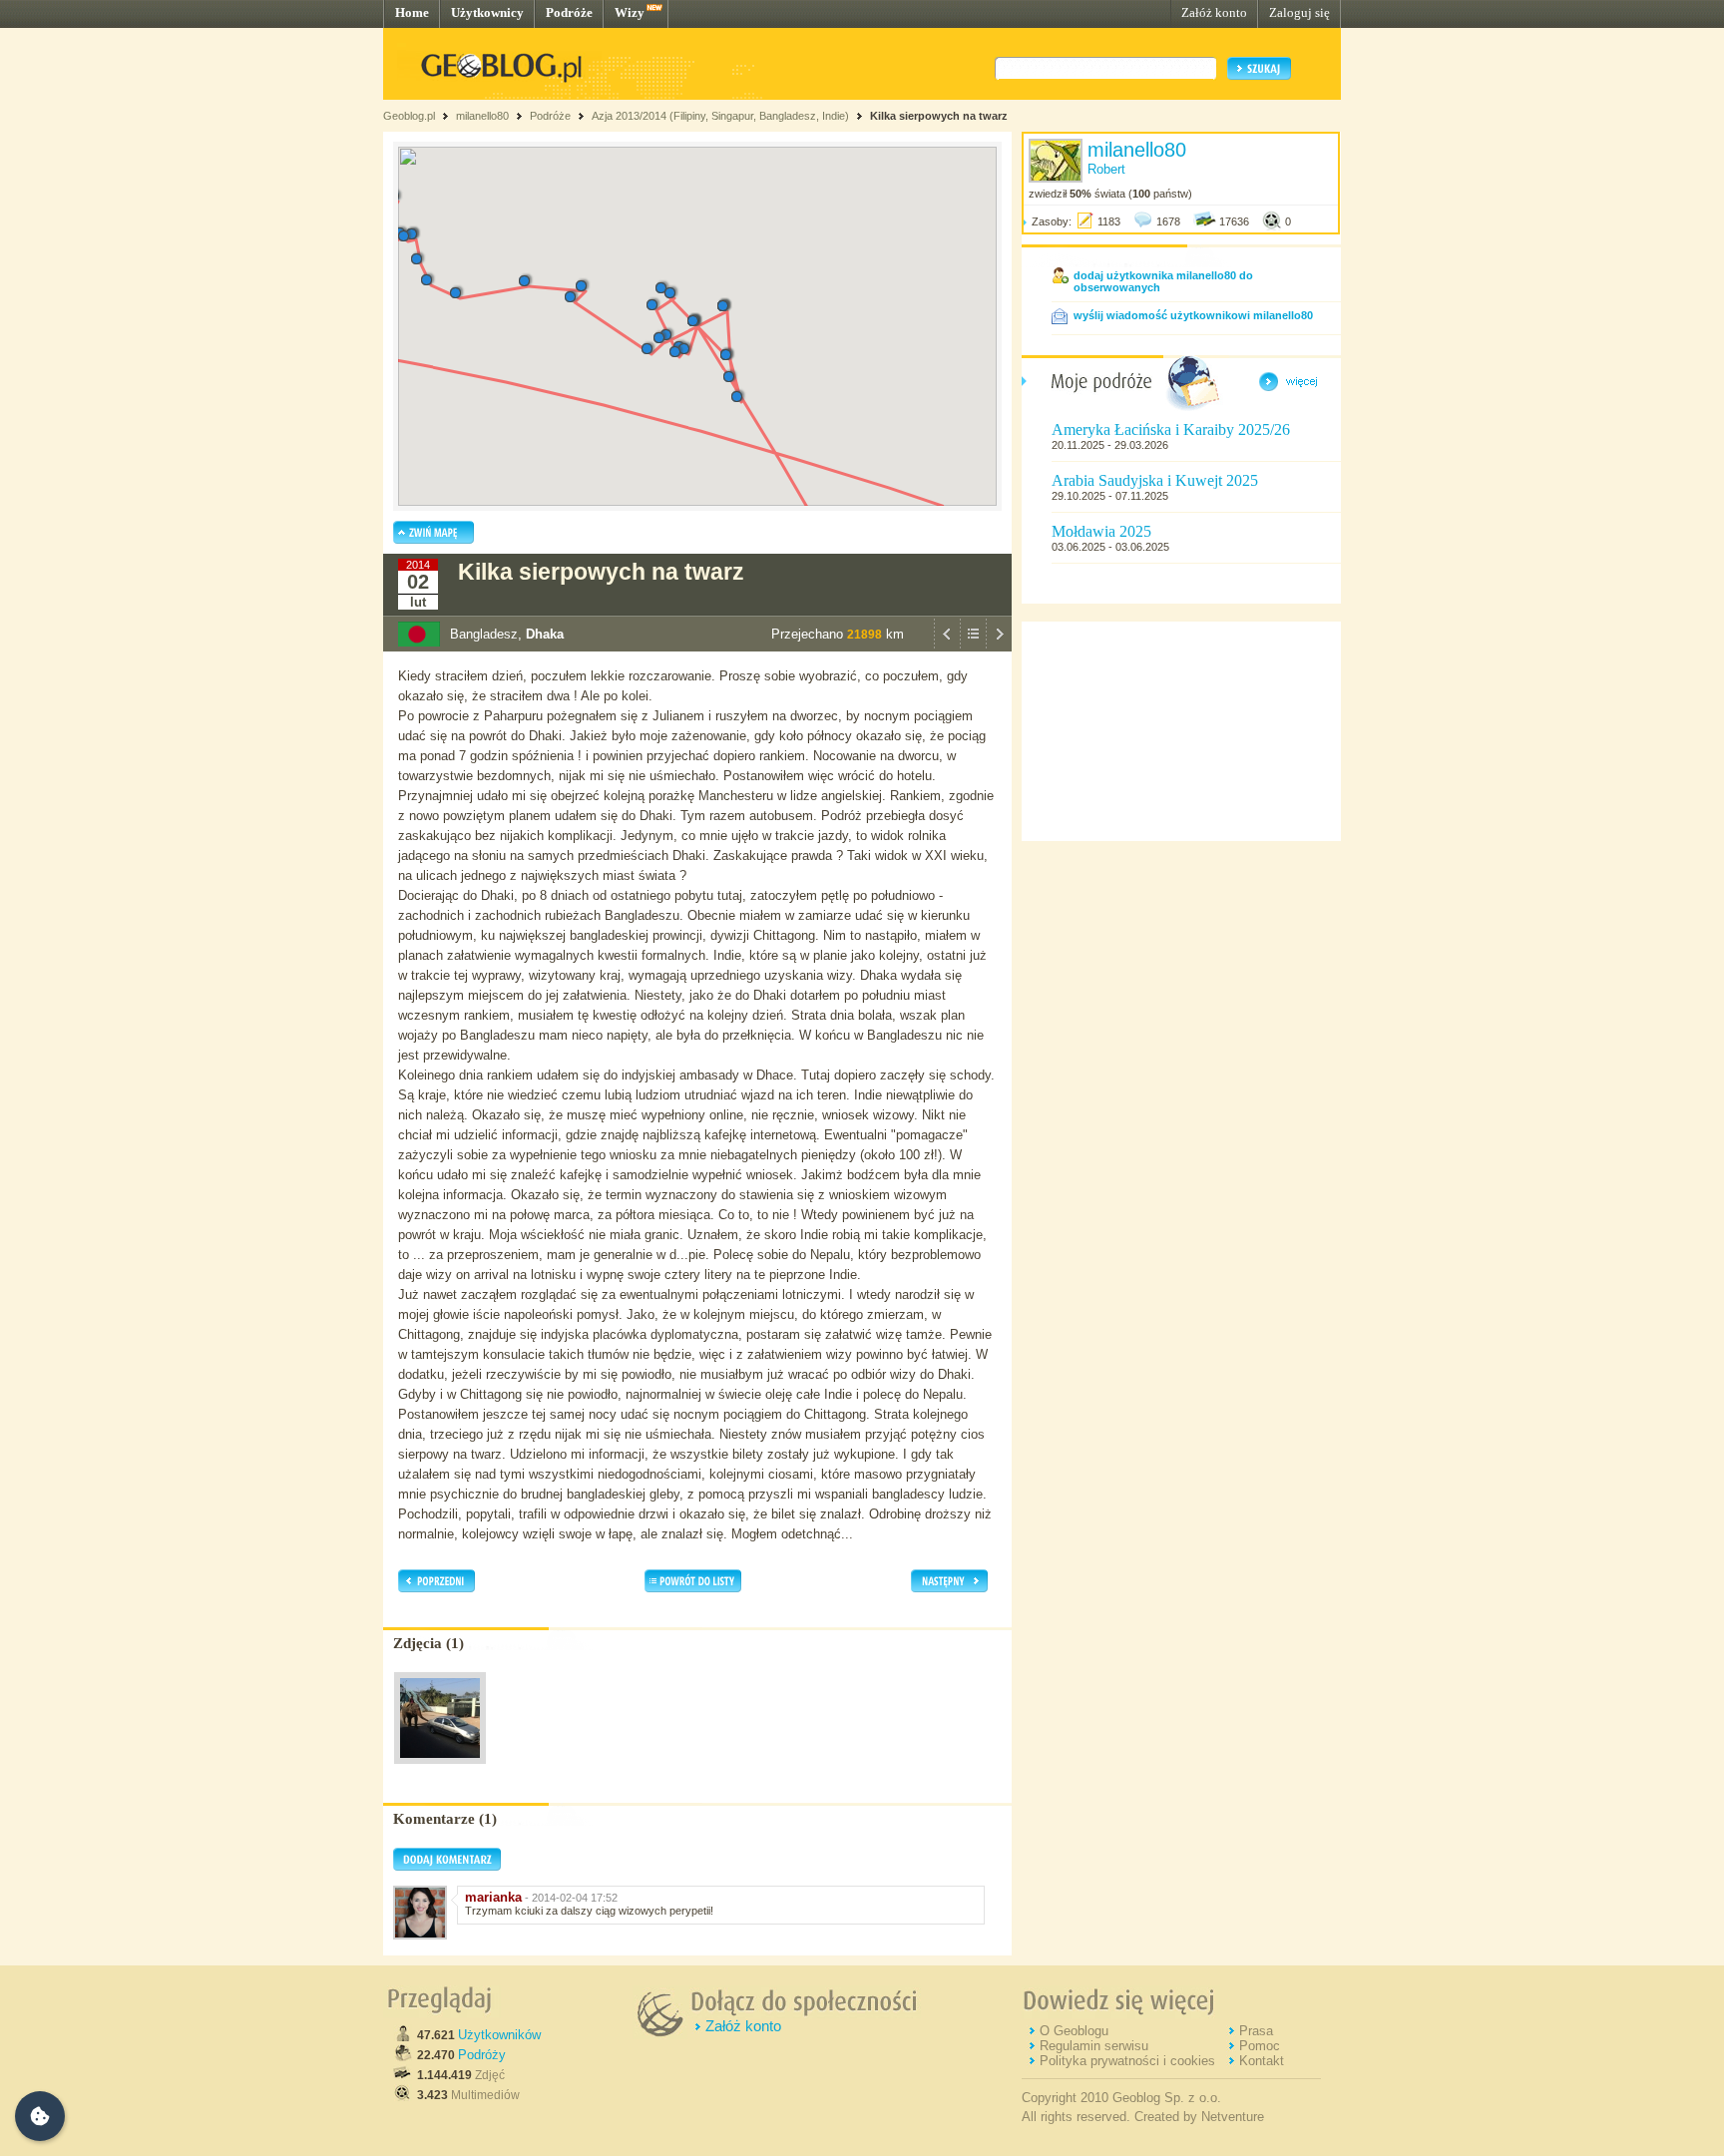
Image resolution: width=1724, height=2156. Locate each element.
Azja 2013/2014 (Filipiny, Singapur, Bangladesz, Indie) (720, 116)
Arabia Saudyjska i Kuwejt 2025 (1155, 480)
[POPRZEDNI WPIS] (947, 647)
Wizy (630, 12)
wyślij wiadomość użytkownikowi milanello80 (1193, 315)
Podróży (482, 2055)
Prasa (1256, 2031)
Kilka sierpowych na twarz (939, 116)
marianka (493, 1897)
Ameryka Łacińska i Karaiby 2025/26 (1171, 430)
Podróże (569, 12)
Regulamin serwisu (1094, 2046)
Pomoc (1260, 2046)
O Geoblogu (1074, 2031)
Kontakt (1262, 2061)
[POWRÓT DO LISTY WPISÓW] (973, 647)
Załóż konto (1214, 12)
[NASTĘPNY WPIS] (999, 647)
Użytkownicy (487, 12)
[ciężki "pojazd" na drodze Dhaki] (440, 1769)
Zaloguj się (1299, 12)
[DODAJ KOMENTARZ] (447, 1867)
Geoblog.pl (409, 116)
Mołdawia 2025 (1101, 531)
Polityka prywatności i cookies (1127, 2061)
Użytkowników (499, 2035)
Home (412, 12)
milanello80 (482, 116)
